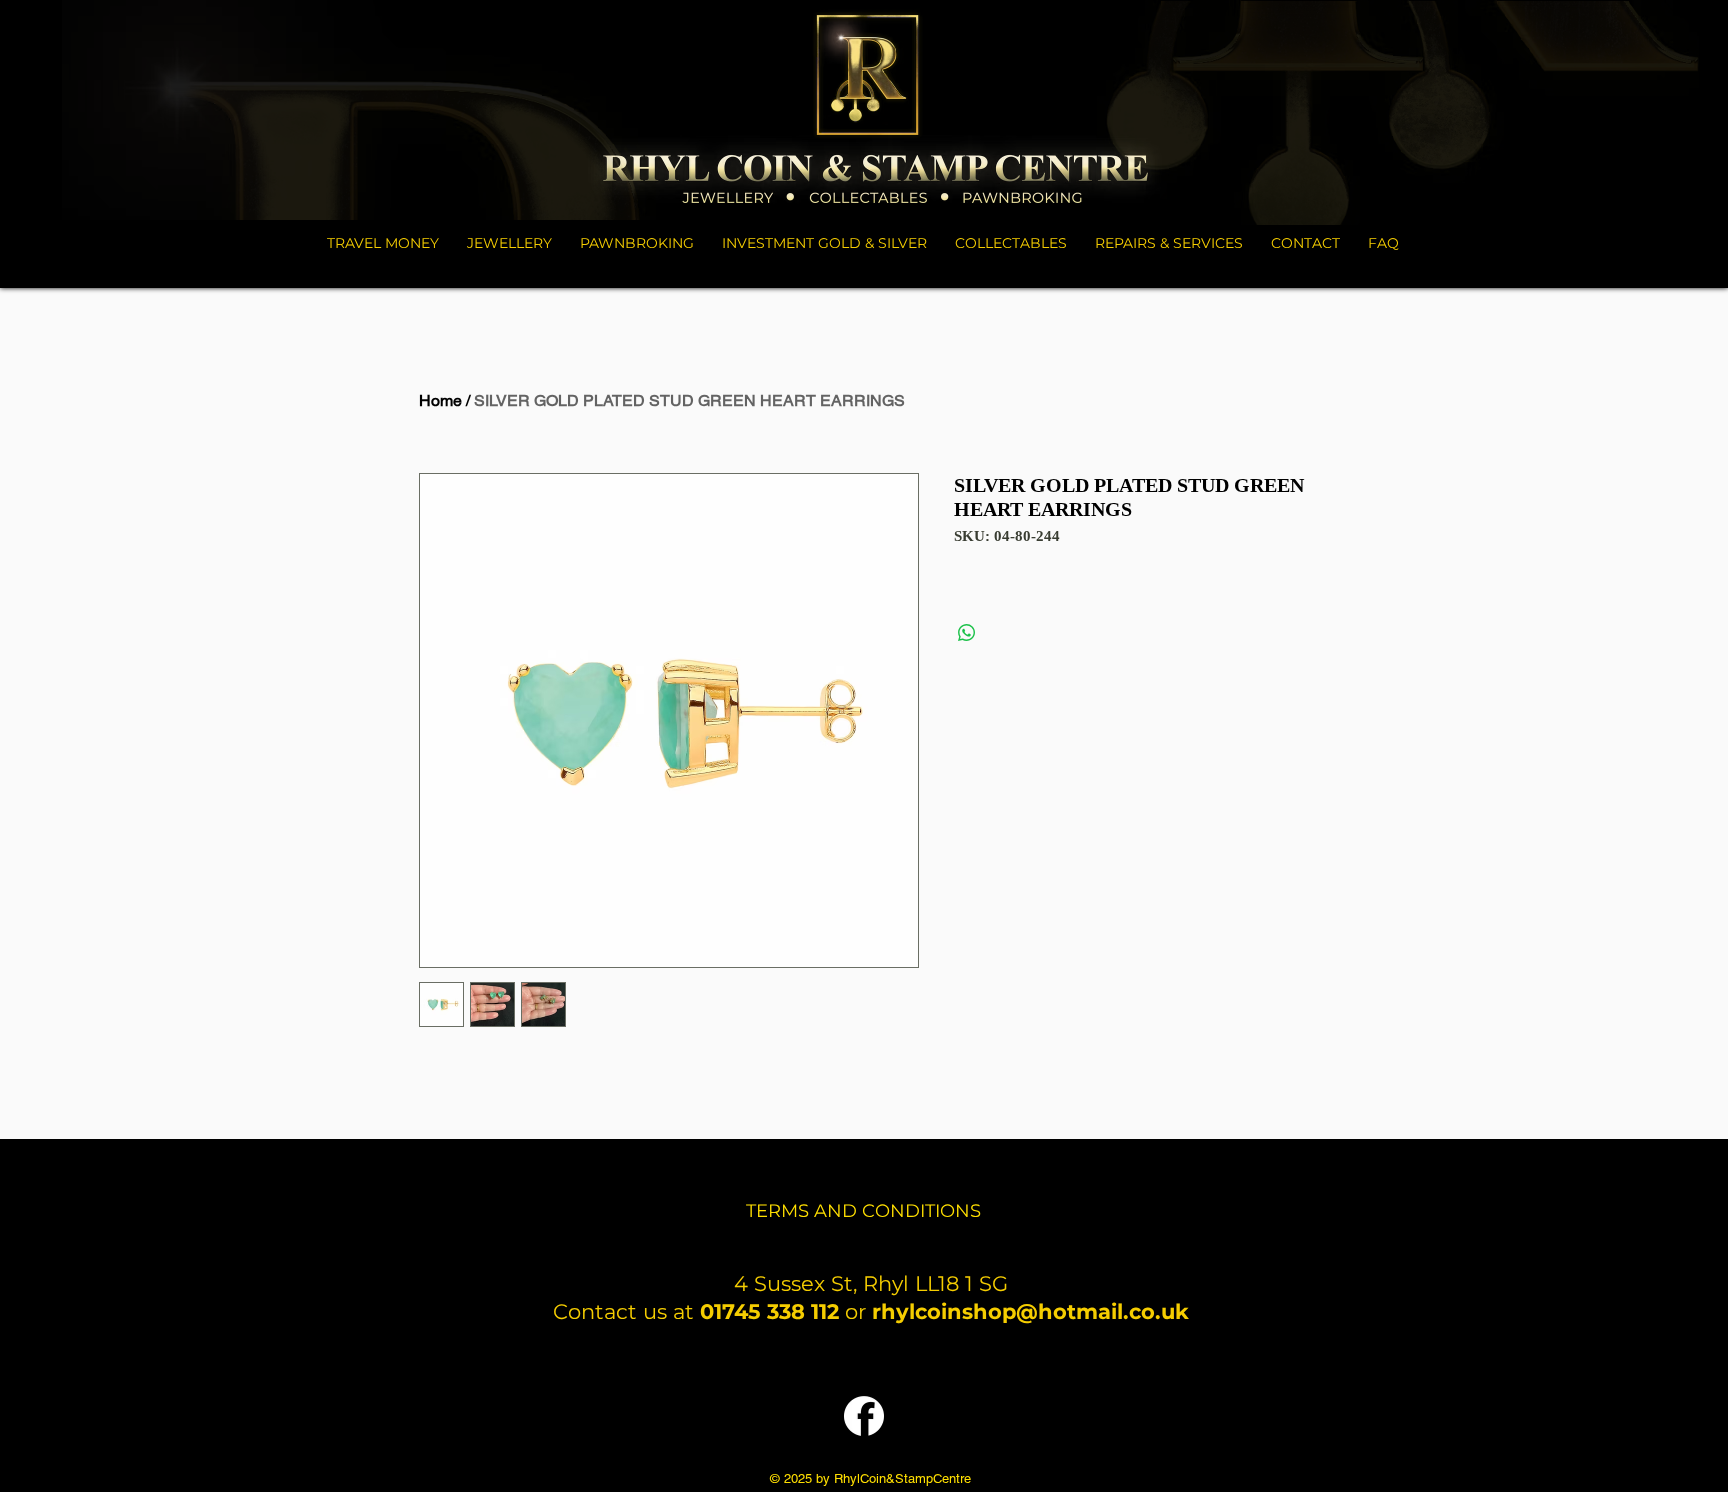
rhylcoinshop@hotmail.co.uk (1030, 1311)
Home (440, 400)
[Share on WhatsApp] (967, 633)
